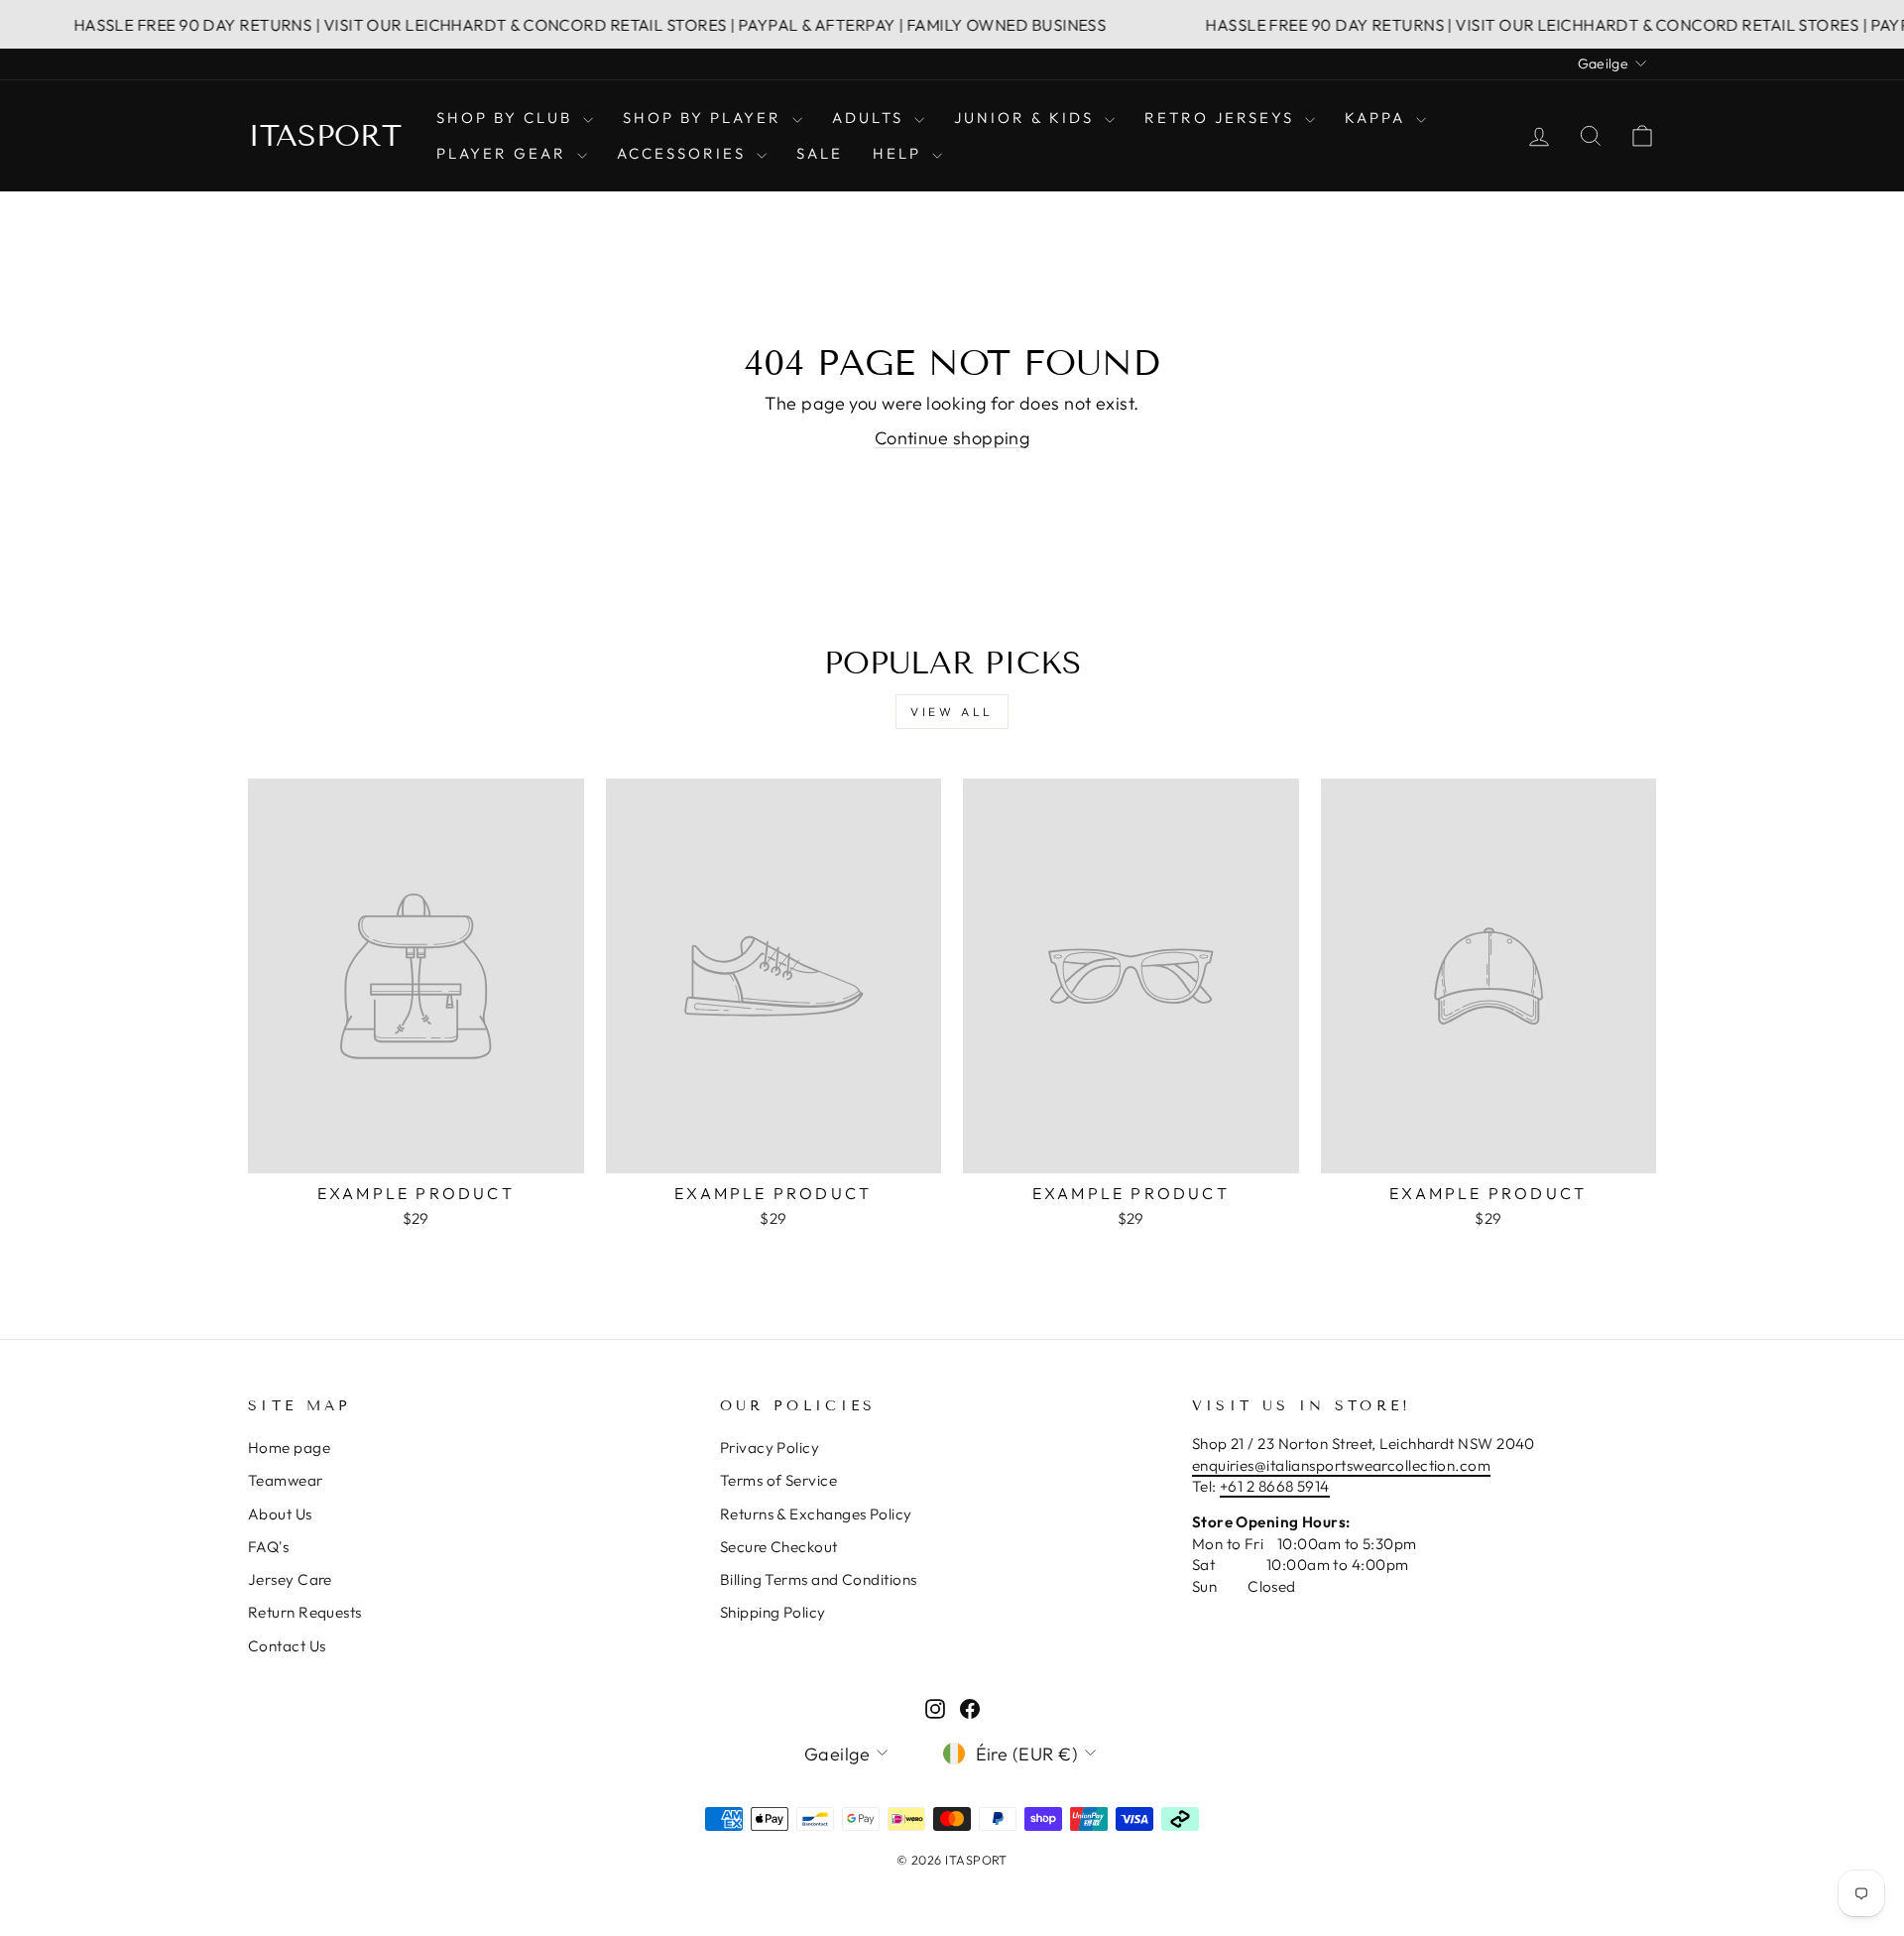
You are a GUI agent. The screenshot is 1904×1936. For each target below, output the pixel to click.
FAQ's (268, 1547)
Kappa (1378, 118)
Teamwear (286, 1480)
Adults (871, 118)
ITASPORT (325, 136)
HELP (900, 153)
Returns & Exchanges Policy (816, 1514)
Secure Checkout (779, 1547)
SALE (820, 153)
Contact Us (287, 1646)
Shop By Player (705, 118)
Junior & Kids (1027, 118)
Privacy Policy (770, 1448)
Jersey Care (290, 1579)
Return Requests (305, 1612)
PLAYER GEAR (504, 153)
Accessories (684, 153)
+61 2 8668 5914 (1275, 1486)
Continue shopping (952, 438)
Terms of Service (778, 1480)
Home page (289, 1448)
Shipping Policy (773, 1612)
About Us (280, 1514)
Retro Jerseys (1222, 118)
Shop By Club (507, 118)
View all (952, 712)
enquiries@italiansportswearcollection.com (1341, 1465)
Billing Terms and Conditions (819, 1579)
